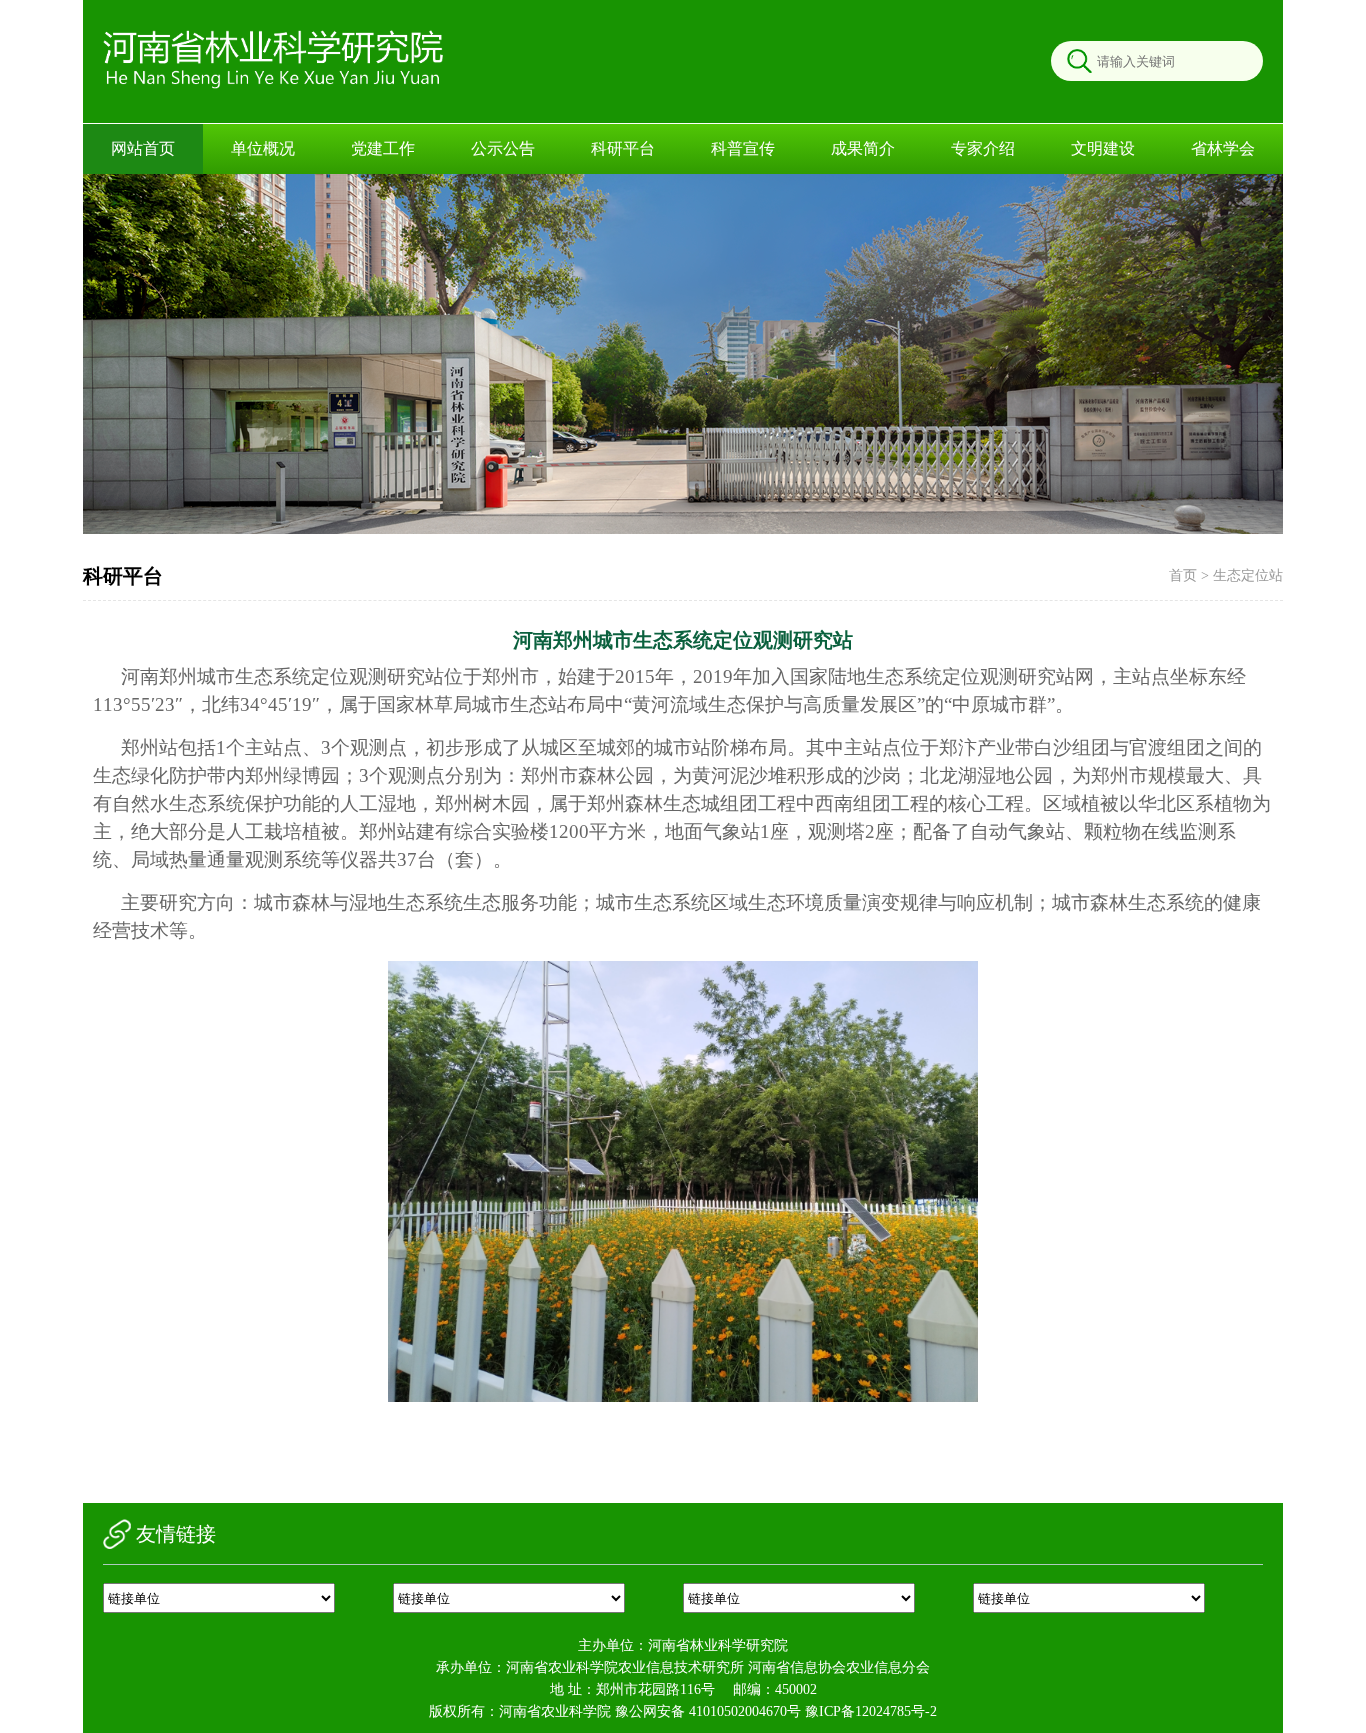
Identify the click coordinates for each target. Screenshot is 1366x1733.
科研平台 (623, 148)
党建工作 (383, 148)
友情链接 (176, 1534)
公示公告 (503, 148)
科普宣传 (743, 148)
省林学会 (1223, 148)
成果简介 (863, 148)
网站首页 (143, 148)
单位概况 (263, 148)
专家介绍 (983, 148)
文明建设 (1103, 148)
